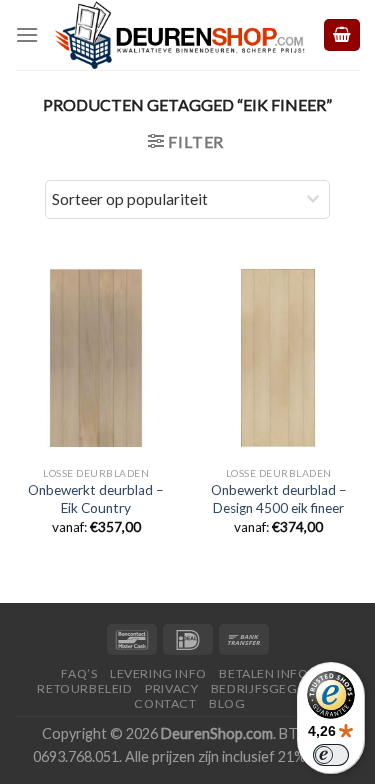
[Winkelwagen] (342, 35)
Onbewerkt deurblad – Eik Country (96, 499)
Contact (165, 703)
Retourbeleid (84, 688)
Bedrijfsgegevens (274, 688)
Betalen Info (263, 673)
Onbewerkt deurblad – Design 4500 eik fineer (279, 499)
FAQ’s (79, 673)
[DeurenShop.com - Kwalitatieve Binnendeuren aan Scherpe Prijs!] (180, 34)
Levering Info (158, 673)
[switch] (331, 755)
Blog (227, 703)
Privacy (171, 688)
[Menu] (27, 34)
